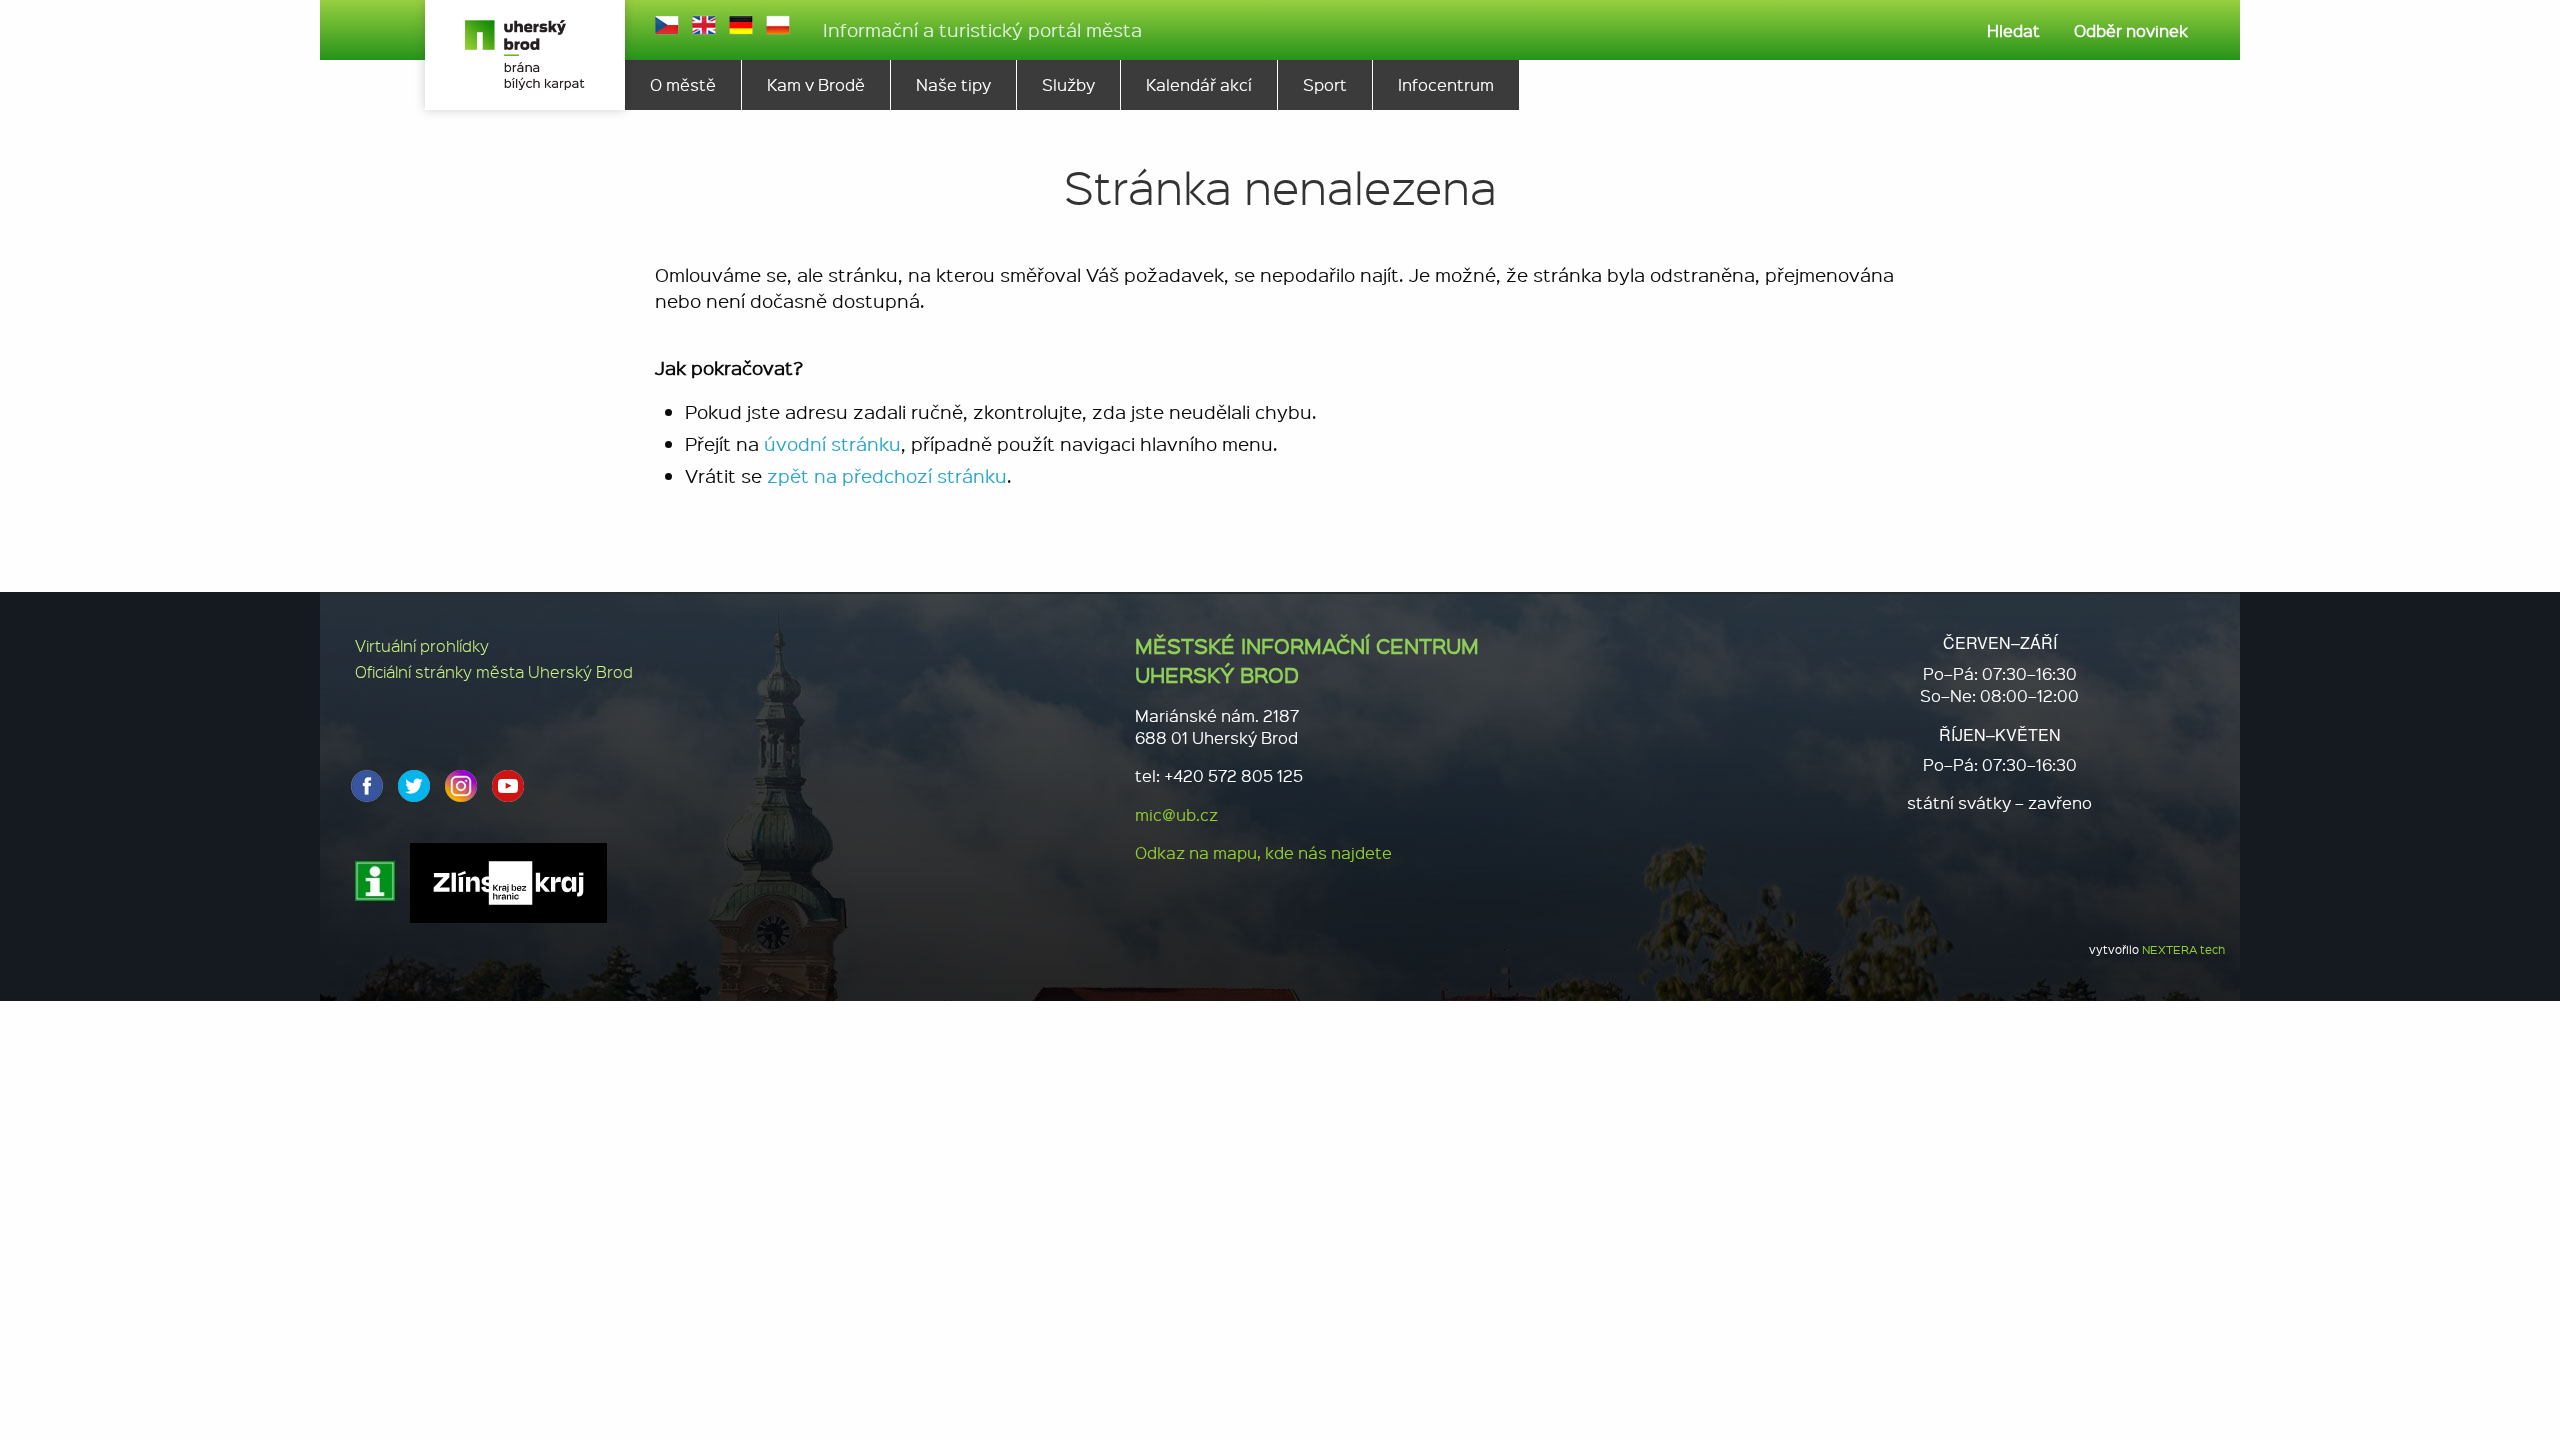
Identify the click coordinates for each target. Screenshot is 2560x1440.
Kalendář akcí (1199, 84)
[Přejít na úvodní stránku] (525, 55)
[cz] (667, 25)
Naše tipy (953, 84)
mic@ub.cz (1176, 814)
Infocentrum (1446, 84)
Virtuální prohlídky (422, 645)
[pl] (778, 25)
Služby (1068, 84)
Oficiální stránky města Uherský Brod (494, 671)
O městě (683, 84)
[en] (704, 25)
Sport (1325, 84)
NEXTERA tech (2183, 949)
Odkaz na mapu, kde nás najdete (1263, 852)
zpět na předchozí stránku (887, 475)
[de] (741, 25)
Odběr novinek (2131, 30)
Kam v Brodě (816, 84)
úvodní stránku (832, 443)
